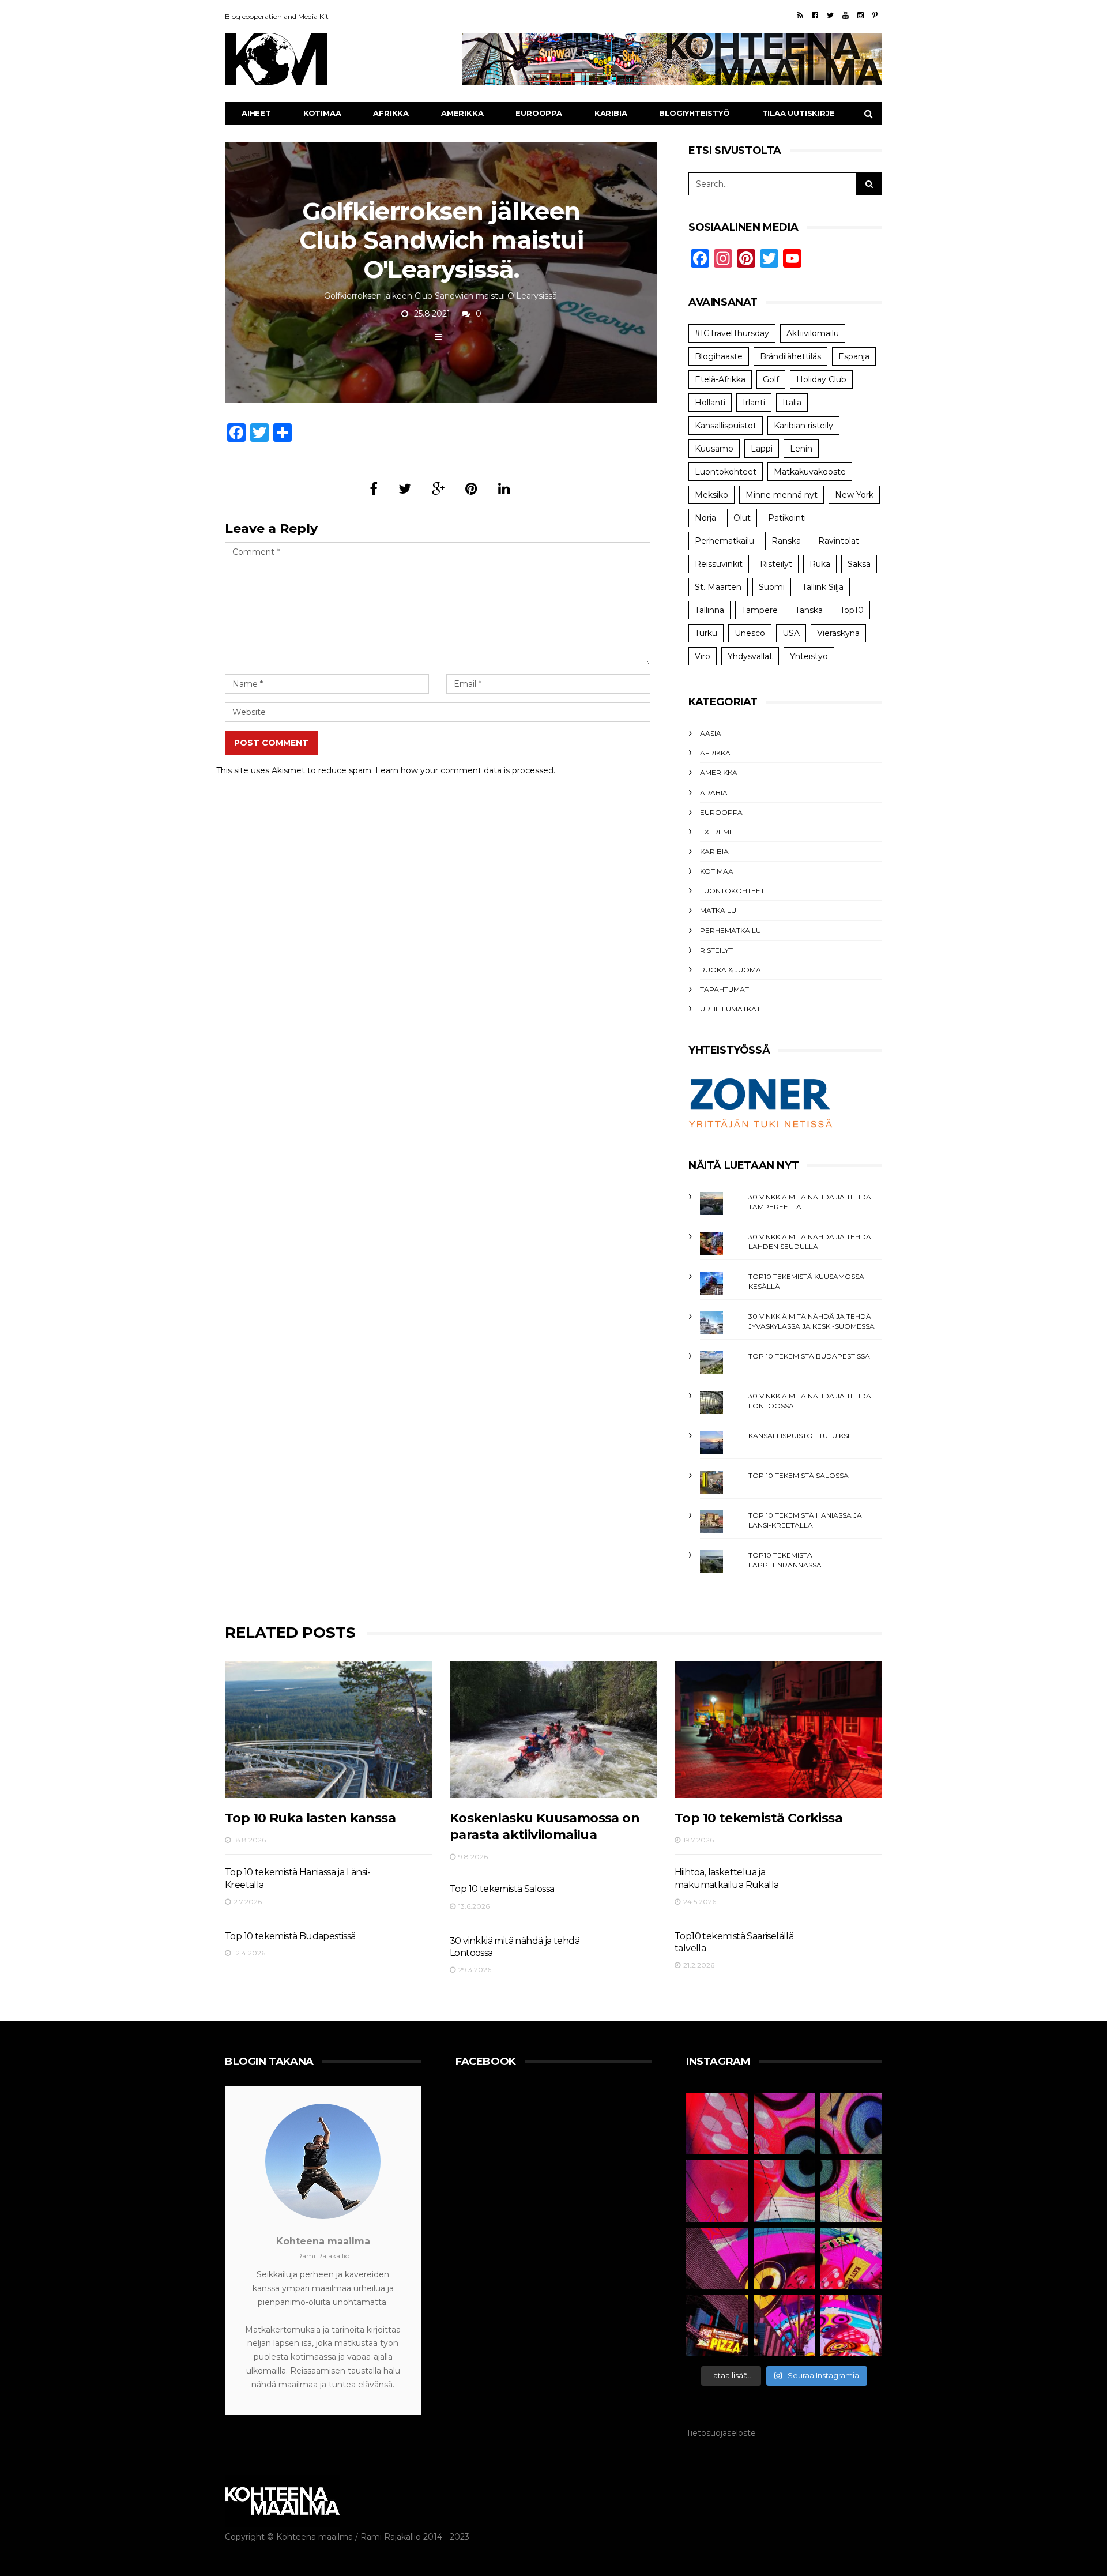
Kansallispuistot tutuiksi (799, 1436)
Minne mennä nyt (782, 495)
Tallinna (709, 610)
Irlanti (754, 403)
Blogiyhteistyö (694, 113)
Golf (771, 379)
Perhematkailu (724, 541)
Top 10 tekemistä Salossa (799, 1475)
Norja (705, 518)
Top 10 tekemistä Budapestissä (809, 1356)
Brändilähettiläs (790, 356)
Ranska (786, 541)
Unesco (750, 633)
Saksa (859, 564)
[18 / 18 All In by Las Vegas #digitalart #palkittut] (717, 2124)
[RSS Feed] (800, 15)
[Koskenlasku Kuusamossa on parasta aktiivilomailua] (553, 1730)
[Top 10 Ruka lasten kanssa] (329, 1730)
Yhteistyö (809, 656)
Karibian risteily (803, 426)
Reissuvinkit (719, 564)
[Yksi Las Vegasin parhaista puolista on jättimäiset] (784, 2259)
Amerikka (462, 113)
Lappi (762, 449)
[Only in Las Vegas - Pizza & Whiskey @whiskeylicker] (717, 2325)
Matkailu (718, 910)
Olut (742, 518)
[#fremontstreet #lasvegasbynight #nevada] (717, 2259)
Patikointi (787, 518)
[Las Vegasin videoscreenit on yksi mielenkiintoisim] (851, 2191)
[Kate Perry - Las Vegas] (851, 2259)
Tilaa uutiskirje (799, 113)
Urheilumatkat (730, 1009)
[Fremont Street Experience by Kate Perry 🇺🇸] (851, 2325)
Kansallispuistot (726, 426)
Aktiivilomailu (813, 333)
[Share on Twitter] (405, 489)
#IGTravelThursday (732, 333)
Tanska (809, 610)
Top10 (852, 610)
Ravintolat (839, 541)
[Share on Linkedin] (504, 489)
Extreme (717, 832)
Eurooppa (539, 113)
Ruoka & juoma (731, 970)
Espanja (854, 356)
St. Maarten (718, 587)
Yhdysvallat (750, 656)
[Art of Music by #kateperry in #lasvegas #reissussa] (784, 2124)
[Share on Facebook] (374, 489)
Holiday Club (821, 379)
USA (791, 633)
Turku (706, 633)
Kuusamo (714, 449)
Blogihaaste (719, 356)
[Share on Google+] (438, 489)
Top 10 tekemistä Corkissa (758, 1818)
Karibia (611, 113)
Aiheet (256, 113)
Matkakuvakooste (810, 472)
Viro (703, 656)
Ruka (820, 564)
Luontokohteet (726, 472)
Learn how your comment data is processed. (465, 770)
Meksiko (711, 495)
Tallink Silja (823, 587)
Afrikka (391, 113)
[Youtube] (846, 15)
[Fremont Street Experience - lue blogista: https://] (784, 2325)
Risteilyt (776, 564)
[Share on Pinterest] (471, 489)
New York (854, 495)
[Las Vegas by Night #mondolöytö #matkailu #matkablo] (717, 2191)
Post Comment (271, 743)
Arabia (714, 793)
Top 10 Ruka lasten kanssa (310, 1818)
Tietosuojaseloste (721, 2433)
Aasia (711, 733)
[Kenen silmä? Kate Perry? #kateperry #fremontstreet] (851, 2124)
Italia (792, 403)
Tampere (760, 610)
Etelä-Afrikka (720, 379)
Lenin (801, 449)
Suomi (772, 587)
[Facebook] (815, 15)
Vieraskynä (838, 633)
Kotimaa (322, 113)
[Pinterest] (875, 15)
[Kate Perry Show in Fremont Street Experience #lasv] (784, 2191)
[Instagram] (861, 15)
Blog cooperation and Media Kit (277, 16)
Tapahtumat (724, 989)
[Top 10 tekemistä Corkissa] (778, 1730)
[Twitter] (830, 15)
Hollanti (710, 403)
